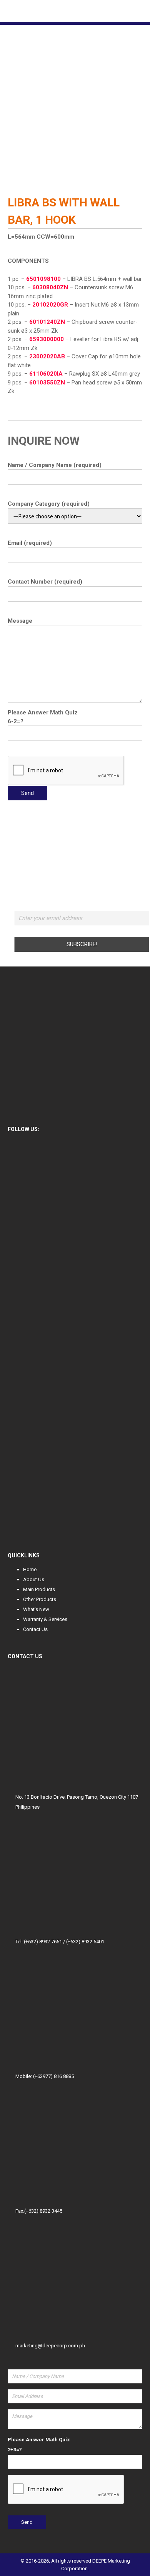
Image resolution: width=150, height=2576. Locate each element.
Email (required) (30, 543)
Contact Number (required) (45, 582)
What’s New (36, 1609)
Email (82, 907)
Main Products (39, 1589)
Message (20, 621)
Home (30, 1569)
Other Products (40, 1599)
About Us (34, 1579)
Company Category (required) (49, 504)
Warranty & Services (45, 1619)
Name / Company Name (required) (55, 465)
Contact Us (35, 1629)
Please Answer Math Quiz (43, 712)
